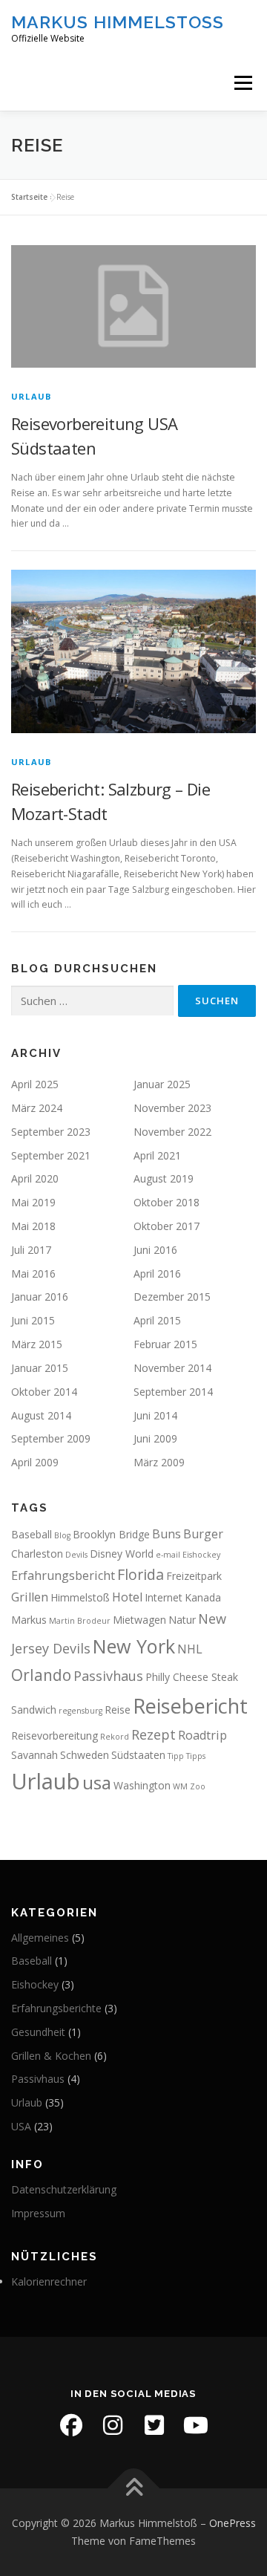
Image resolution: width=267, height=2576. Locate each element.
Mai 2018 (33, 1226)
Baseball (32, 1534)
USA (21, 2126)
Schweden (85, 1755)
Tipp (176, 1756)
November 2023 (172, 1108)
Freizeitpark (194, 1576)
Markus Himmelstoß (118, 22)
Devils (76, 1555)
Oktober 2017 (167, 1226)
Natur (182, 1620)
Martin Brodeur (80, 1621)
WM (180, 1786)
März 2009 (159, 1462)
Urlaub (31, 396)
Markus (29, 1620)
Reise (118, 1710)
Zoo (198, 1786)
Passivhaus (108, 1676)
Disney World (122, 1554)
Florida (141, 1574)
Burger (203, 1534)
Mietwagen (139, 1620)
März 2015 (37, 1344)
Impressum (38, 2213)
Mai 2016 (33, 1274)
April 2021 (157, 1155)
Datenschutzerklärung (64, 2189)
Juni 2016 (155, 1250)
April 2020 (35, 1178)
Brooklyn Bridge (111, 1534)
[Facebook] (71, 2425)
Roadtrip (202, 1735)
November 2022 (172, 1132)
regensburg (80, 1711)
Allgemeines (40, 1938)
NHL (190, 1649)
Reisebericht (190, 1706)
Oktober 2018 (167, 1202)
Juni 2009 (155, 1438)
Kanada (203, 1597)
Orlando (41, 1675)
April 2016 (157, 1274)
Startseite (29, 197)
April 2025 (35, 1084)
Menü (242, 83)
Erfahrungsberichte (56, 2008)
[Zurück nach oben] (134, 2489)
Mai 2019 (33, 1202)
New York (134, 1646)
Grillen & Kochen (51, 2056)
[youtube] (196, 2425)
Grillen (30, 1597)
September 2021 (51, 1155)
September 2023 (51, 1132)
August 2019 (164, 1178)
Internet (164, 1597)
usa (97, 1782)
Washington (142, 1785)
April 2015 (157, 1320)
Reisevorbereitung (55, 1736)
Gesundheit (38, 2032)
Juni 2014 (155, 1415)
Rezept (154, 1734)
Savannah (34, 1755)
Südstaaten (138, 1755)
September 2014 (173, 1392)
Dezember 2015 (172, 1297)
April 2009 (35, 1462)
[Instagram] (113, 2425)
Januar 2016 (40, 1297)
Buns (167, 1534)
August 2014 (41, 1415)
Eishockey (201, 1555)
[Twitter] (154, 2425)
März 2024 (37, 1108)
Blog (62, 1535)
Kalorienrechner (49, 2281)
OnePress (233, 2523)
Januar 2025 (162, 1084)
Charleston (37, 1554)
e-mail (168, 1555)
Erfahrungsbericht (63, 1575)
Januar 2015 (40, 1368)
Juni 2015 (33, 1320)
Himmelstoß (80, 1597)
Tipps (196, 1756)
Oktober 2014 (44, 1392)
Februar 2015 (165, 1344)
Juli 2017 (31, 1250)
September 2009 (51, 1438)
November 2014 (172, 1368)
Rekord (115, 1737)
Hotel (127, 1597)
